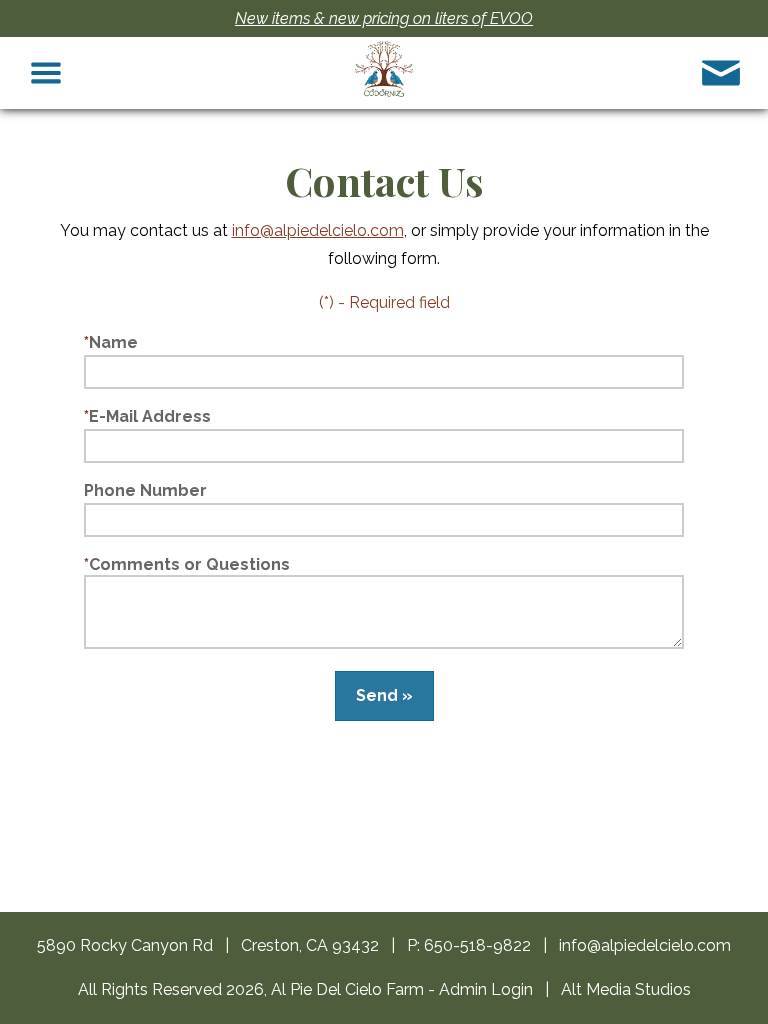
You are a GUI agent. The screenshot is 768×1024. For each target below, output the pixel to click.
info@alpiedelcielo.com (318, 230)
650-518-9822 (477, 945)
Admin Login (486, 989)
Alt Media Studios (626, 989)
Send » (384, 695)
